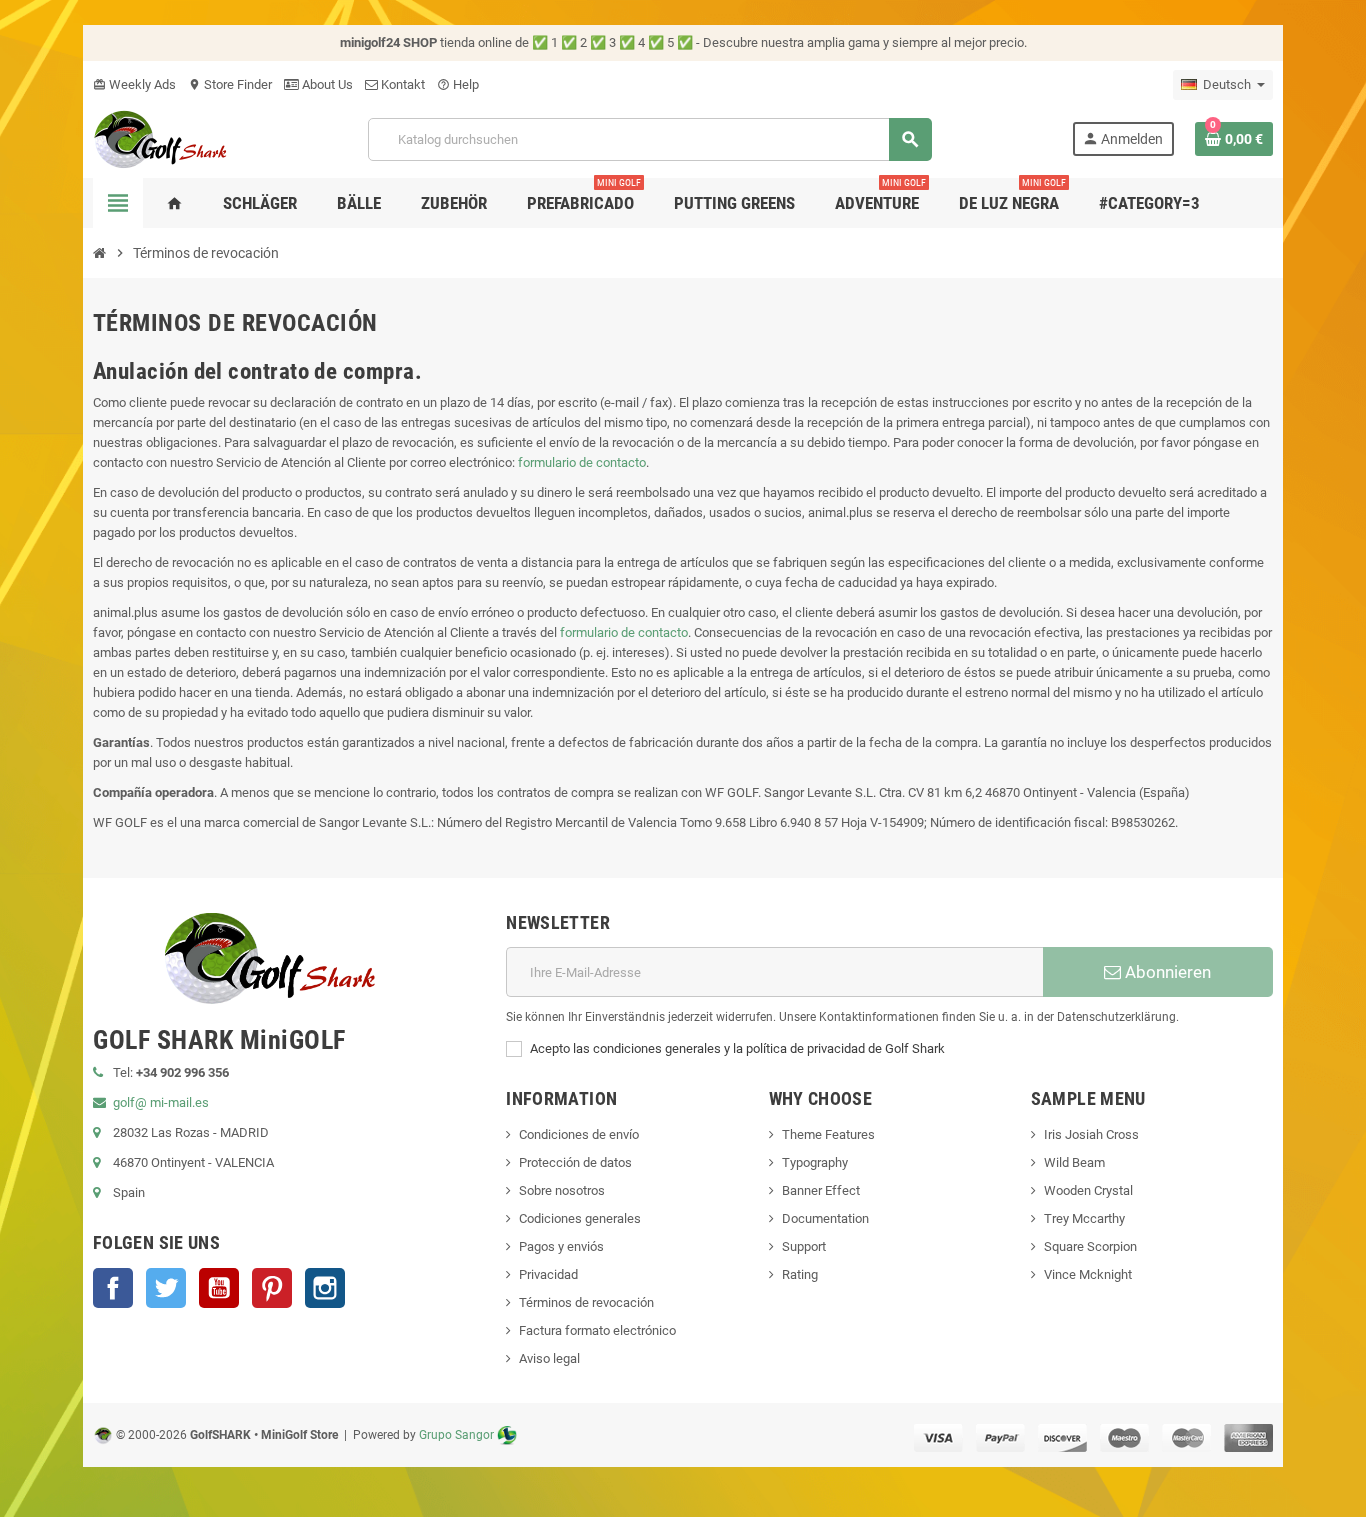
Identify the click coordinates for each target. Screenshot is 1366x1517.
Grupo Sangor (456, 1435)
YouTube (219, 1288)
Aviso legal (549, 1358)
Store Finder (230, 84)
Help (458, 84)
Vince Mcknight (1088, 1274)
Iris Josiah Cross (1091, 1134)
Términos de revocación (586, 1302)
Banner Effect (821, 1190)
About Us (326, 84)
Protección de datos (575, 1162)
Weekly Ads (134, 84)
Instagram (325, 1288)
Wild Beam (1074, 1162)
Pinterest (272, 1288)
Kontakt (401, 84)
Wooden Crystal (1088, 1190)
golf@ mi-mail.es (161, 1102)
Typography (815, 1162)
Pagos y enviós (561, 1246)
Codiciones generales (580, 1218)
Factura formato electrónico (597, 1330)
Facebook (113, 1288)
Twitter (166, 1288)
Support (804, 1246)
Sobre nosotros (562, 1190)
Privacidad (548, 1274)
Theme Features (828, 1134)
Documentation (825, 1218)
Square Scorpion (1090, 1246)
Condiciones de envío (579, 1134)
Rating (800, 1274)
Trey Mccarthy (1084, 1218)
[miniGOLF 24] (160, 137)
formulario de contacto (582, 462)
